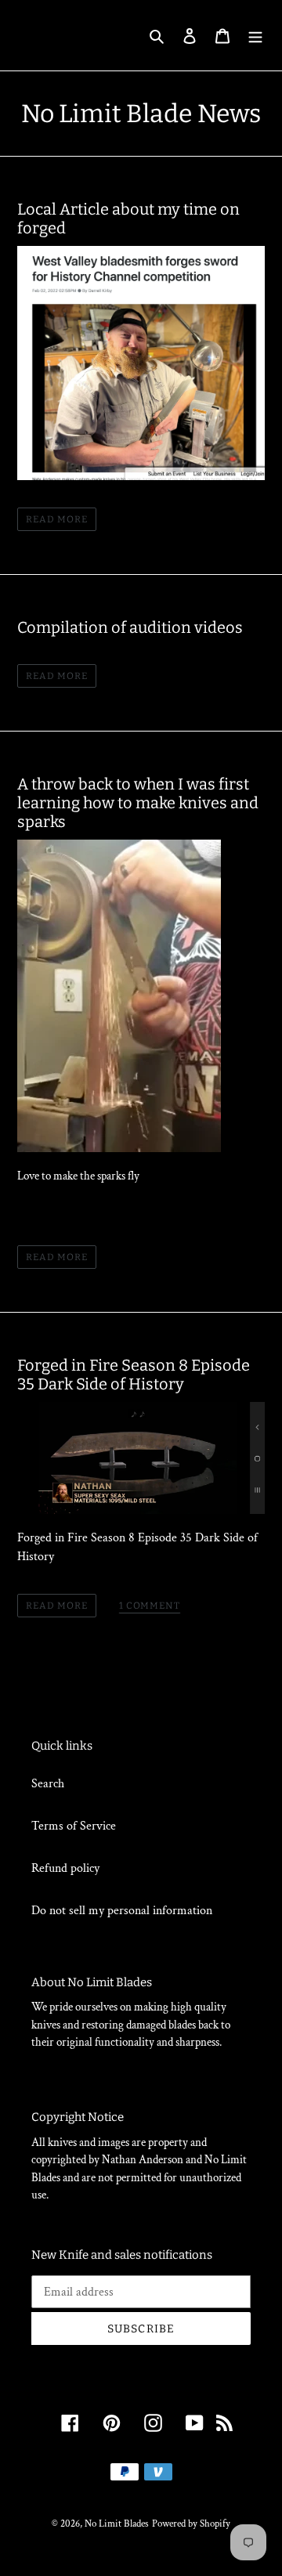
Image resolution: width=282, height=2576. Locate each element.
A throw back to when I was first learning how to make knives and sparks (138, 803)
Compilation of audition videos (130, 627)
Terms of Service (74, 1826)
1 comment (150, 1606)
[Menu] (255, 35)
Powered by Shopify (191, 2524)
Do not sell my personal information (122, 1911)
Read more (57, 519)
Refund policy (65, 1868)
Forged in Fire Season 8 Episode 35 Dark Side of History (134, 1375)
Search (48, 1784)
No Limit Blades (117, 2524)
